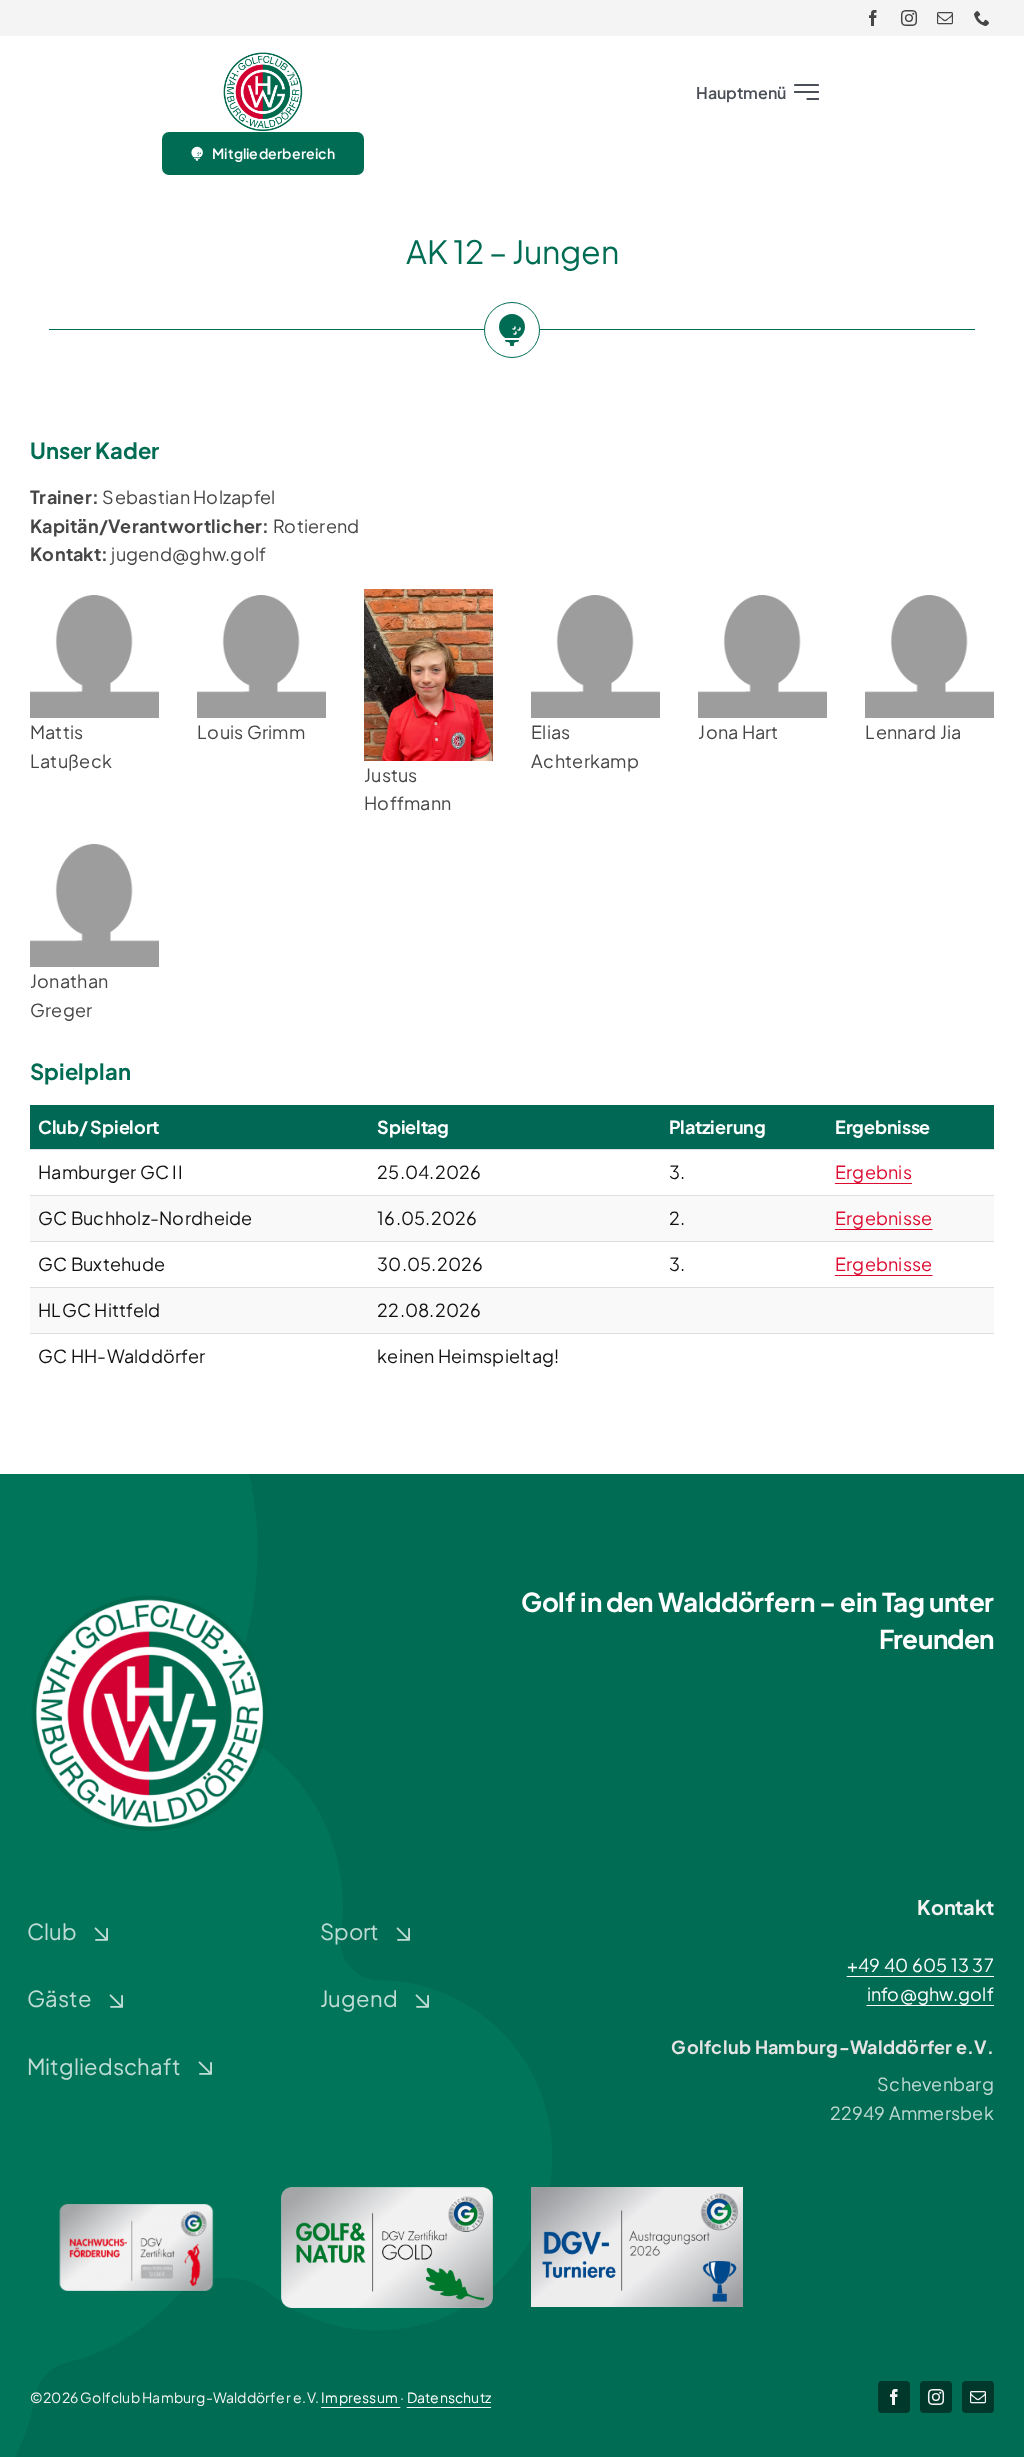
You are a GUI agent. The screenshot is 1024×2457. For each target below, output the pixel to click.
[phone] (982, 18)
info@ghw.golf (931, 1993)
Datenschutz (449, 2397)
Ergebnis (873, 1171)
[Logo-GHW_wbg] (263, 60)
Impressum (360, 2397)
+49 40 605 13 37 (920, 1964)
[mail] (945, 18)
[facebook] (873, 18)
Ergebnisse (884, 1217)
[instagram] (909, 18)
